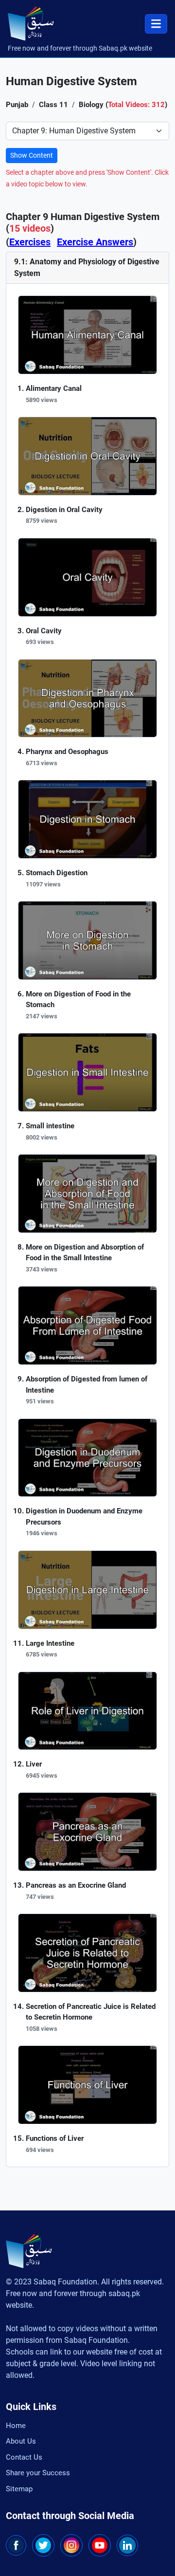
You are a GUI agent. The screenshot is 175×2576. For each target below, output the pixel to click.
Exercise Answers (95, 242)
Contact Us (24, 2457)
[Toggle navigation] (156, 24)
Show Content (32, 155)
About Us (21, 2441)
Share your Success (38, 2473)
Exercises (30, 242)
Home (16, 2426)
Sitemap (19, 2489)
